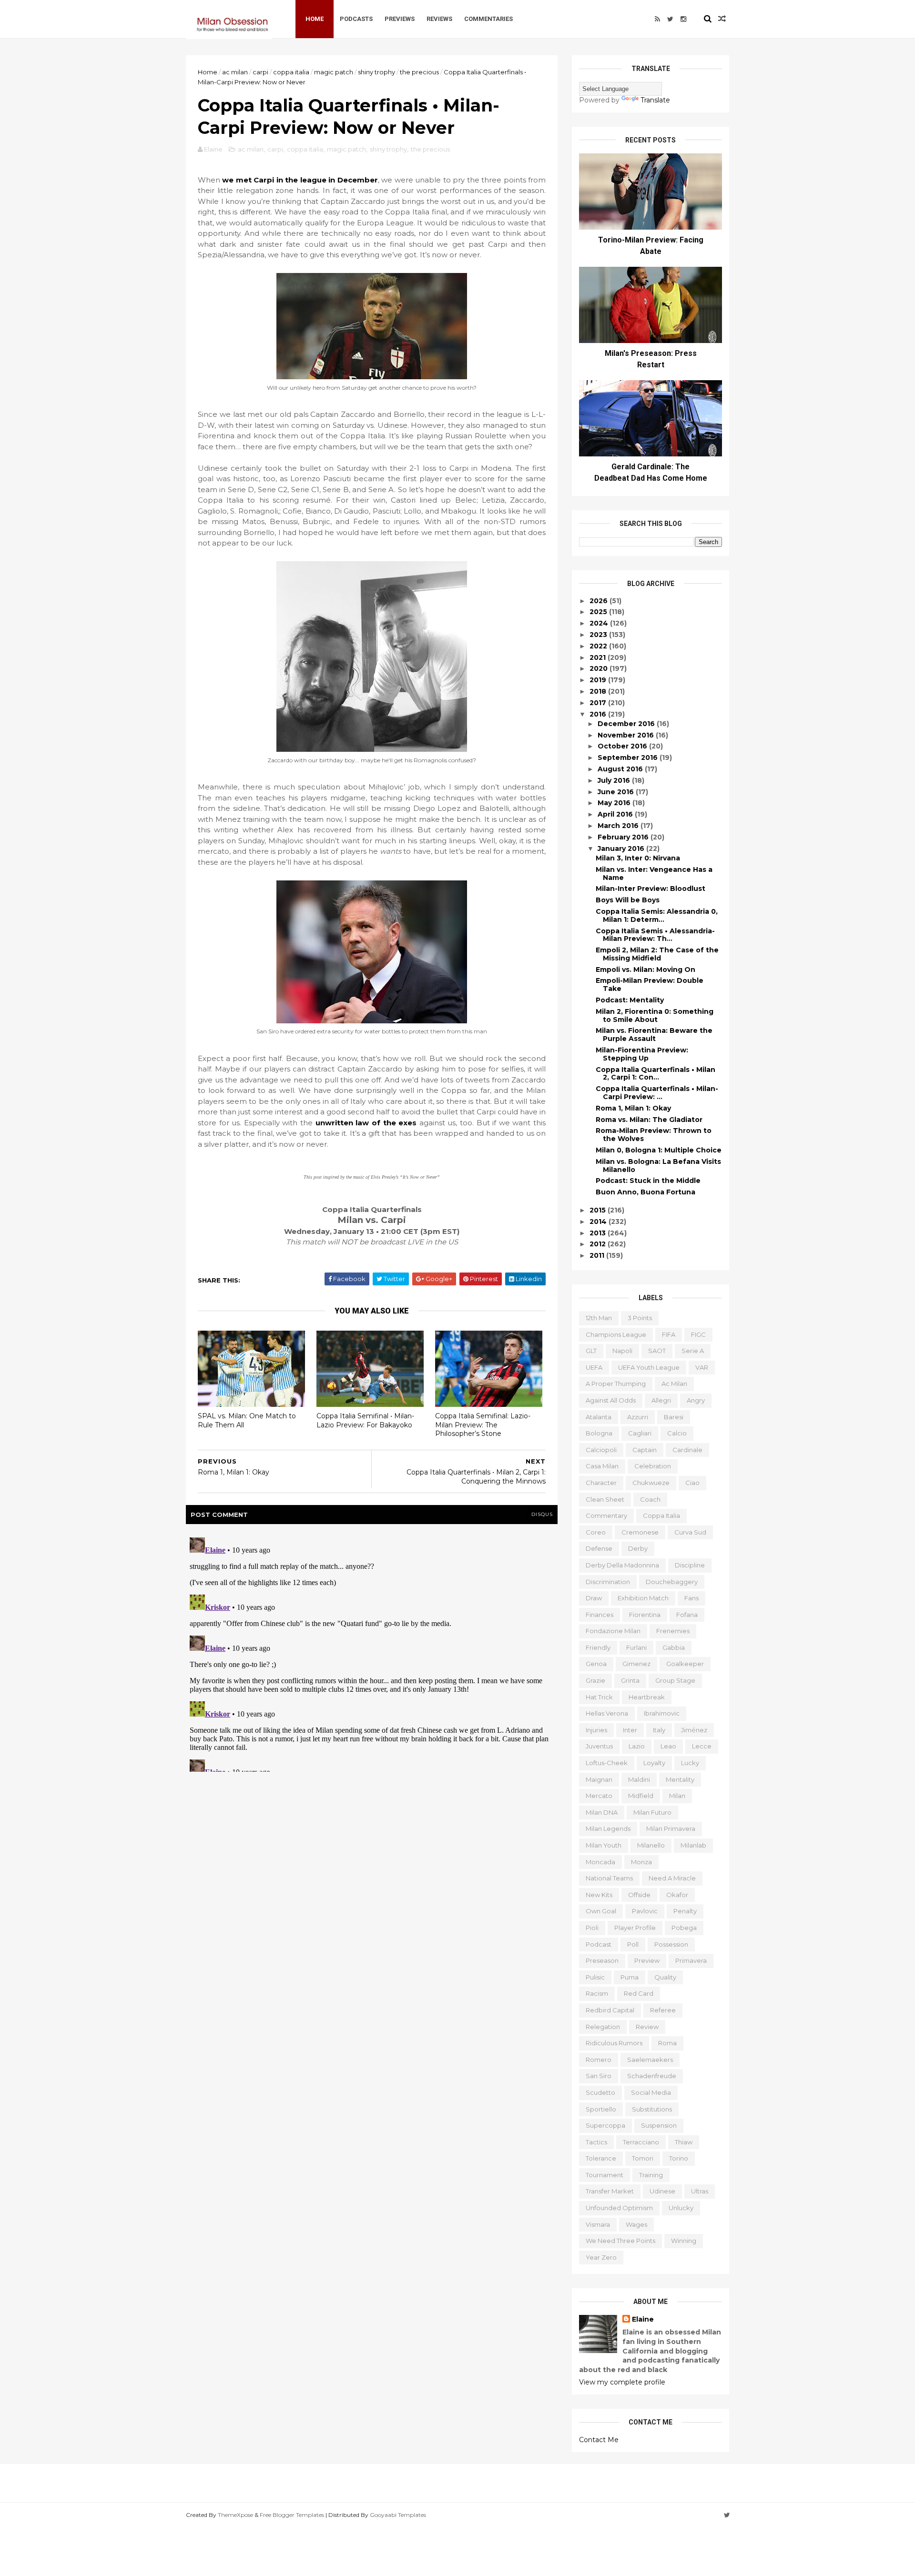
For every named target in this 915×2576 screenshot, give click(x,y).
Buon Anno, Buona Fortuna (646, 1192)
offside (639, 1895)
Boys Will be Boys (628, 900)
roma (667, 2043)
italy (659, 1730)
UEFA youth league (649, 1367)
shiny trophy (376, 72)
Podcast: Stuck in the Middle (648, 1181)
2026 (600, 601)
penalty (685, 1911)
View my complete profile (622, 2382)
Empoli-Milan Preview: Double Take (650, 985)
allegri (661, 1400)
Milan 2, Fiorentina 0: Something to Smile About (655, 1015)
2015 (599, 1210)
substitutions (652, 2109)
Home (315, 19)
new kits (599, 1895)
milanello (651, 1845)
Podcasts (356, 19)
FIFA (669, 1334)
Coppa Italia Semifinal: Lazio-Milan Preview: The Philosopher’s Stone (483, 1425)
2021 (599, 657)
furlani (636, 1647)
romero (599, 2060)
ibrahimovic (662, 1713)
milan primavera (671, 1828)
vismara (598, 2224)
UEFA (594, 1367)
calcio (677, 1433)
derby (638, 1548)
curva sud (690, 1532)
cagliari (640, 1433)
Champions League (616, 1334)
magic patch (334, 72)
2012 (599, 1244)
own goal (601, 1911)
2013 (599, 1233)
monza (641, 1862)
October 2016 (623, 746)
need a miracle (672, 1878)
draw (594, 1598)
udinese (662, 2191)
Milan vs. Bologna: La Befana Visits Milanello (658, 1166)
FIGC (698, 1334)
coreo (596, 1532)
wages (636, 2224)
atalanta (599, 1417)
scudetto (600, 2092)
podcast (599, 1944)
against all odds (611, 1400)
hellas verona (607, 1713)
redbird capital (610, 2010)
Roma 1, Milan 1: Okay (633, 1108)
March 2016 (619, 826)
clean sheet (605, 1499)
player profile (635, 1928)
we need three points (620, 2241)
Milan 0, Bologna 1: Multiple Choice (659, 1150)
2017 (599, 703)
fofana (687, 1615)
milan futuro (652, 1812)
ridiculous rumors (614, 2043)
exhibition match (643, 1598)
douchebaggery (672, 1582)
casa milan (602, 1466)
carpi (260, 72)
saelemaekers (650, 2060)
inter (630, 1730)
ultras (700, 2191)
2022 (599, 646)
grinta (630, 1680)
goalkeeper (685, 1664)
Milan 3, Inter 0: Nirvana (638, 858)
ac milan (235, 72)
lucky (690, 1763)
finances (600, 1615)
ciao (692, 1483)
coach (650, 1499)
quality (665, 1977)
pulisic (595, 1977)
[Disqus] (372, 1653)
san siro (599, 2076)
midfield (641, 1796)
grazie (595, 1680)
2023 (599, 635)
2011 (598, 1255)
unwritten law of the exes (366, 1123)
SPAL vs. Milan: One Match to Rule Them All (247, 1420)
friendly (598, 1647)
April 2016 (616, 814)
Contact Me (599, 2440)
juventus (599, 1746)
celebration (653, 1466)
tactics (596, 2142)
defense (599, 1548)
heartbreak (647, 1697)
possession (671, 1944)
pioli (592, 1928)
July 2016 (615, 780)
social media (651, 2092)
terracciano (641, 2142)
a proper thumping (616, 1384)
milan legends (608, 1828)
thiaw (684, 2142)
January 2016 (622, 849)
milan (677, 1796)
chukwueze (651, 1483)
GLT (591, 1351)
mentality (680, 1779)
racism (597, 1993)
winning (684, 2241)
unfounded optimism (619, 2208)
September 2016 (629, 758)
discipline (690, 1565)
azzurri (638, 1417)
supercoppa (605, 2125)
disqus (542, 1514)
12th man (599, 1318)
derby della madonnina (622, 1565)
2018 (599, 691)
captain (645, 1450)
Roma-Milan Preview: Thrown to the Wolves (654, 1135)
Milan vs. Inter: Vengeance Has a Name (654, 874)
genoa (596, 1664)
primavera (691, 1960)
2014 (599, 1222)
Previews (400, 19)
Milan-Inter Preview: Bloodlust (651, 889)
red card (639, 1993)
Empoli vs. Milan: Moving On (646, 970)
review (647, 2027)
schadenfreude (652, 2076)
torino (679, 2158)
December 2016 (627, 724)
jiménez (694, 1730)
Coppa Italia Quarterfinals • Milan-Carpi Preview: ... (657, 1093)
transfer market (610, 2191)
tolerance (601, 2158)
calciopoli (601, 1450)
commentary (606, 1515)
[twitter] (670, 19)
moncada (600, 1862)
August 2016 (621, 769)
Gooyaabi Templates (398, 2515)
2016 (599, 714)
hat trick (599, 1697)
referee (663, 2010)
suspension (659, 2125)
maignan (599, 1779)
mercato (599, 1796)
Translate (655, 100)
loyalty (654, 1763)
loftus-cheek (607, 1763)
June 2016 (617, 792)
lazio (637, 1746)
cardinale (687, 1450)
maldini (639, 1779)
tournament (605, 2175)
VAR (702, 1367)
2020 (600, 668)
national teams (609, 1878)
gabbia (674, 1647)
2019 (599, 680)
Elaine (643, 2319)
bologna (599, 1433)
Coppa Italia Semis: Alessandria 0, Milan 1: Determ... (657, 915)
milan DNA (602, 1812)
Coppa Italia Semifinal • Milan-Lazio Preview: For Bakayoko (365, 1420)
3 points (640, 1318)
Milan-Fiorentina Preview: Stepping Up (642, 1054)
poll (633, 1944)
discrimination (608, 1582)
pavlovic (645, 1911)
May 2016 (615, 803)
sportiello (601, 2109)
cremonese (640, 1532)
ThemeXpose (235, 2515)
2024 (600, 623)
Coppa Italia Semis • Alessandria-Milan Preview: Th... (655, 935)
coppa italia (291, 72)
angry (696, 1400)
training (651, 2175)
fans (691, 1598)
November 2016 (627, 735)
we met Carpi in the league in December (300, 180)
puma (630, 1977)
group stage (675, 1680)
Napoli (622, 1351)
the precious (419, 72)
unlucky (681, 2208)
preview (647, 1960)
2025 (599, 612)
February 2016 (624, 837)
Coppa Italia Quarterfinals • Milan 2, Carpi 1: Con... (656, 1074)
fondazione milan (613, 1631)
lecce (702, 1746)
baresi (674, 1417)
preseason (602, 1960)
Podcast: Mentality (630, 1000)
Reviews (439, 19)
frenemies (673, 1631)
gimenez (636, 1664)
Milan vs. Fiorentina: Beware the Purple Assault (654, 1035)
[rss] (657, 19)
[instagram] (683, 19)
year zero (601, 2257)
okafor (677, 1895)
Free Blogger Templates (292, 2515)
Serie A (693, 1351)
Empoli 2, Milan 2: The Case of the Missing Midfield (657, 954)
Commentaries (488, 19)
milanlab (693, 1845)
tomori (643, 2158)
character (601, 1483)
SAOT (657, 1351)
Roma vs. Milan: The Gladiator (649, 1120)
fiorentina (645, 1615)
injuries (596, 1730)
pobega (684, 1928)
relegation (603, 2027)
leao (668, 1746)
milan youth (604, 1845)
